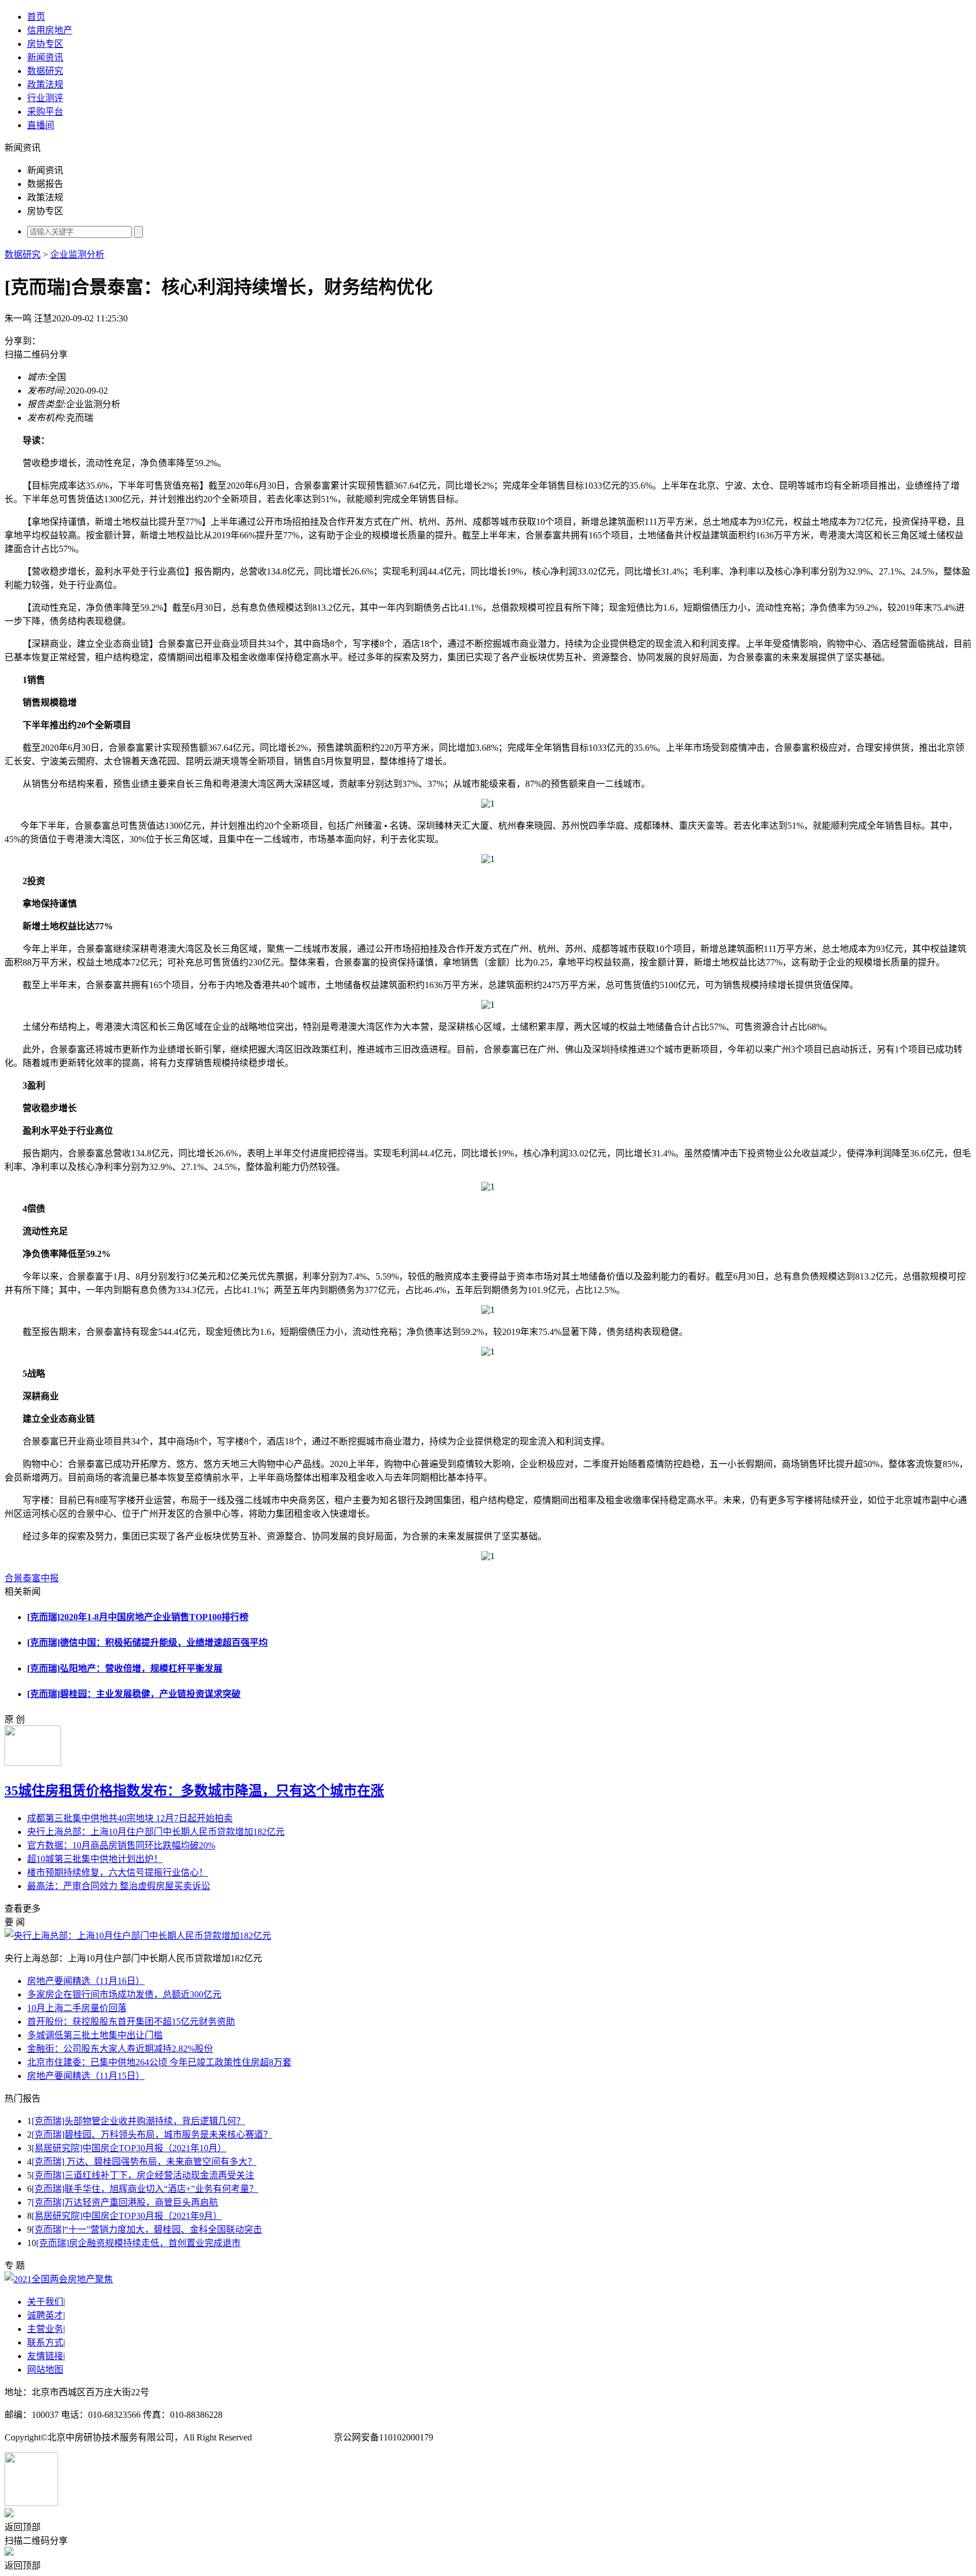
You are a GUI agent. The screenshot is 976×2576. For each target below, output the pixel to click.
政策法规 (45, 84)
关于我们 (45, 2302)
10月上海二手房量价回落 (77, 2008)
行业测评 (45, 98)
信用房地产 (50, 30)
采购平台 (45, 112)
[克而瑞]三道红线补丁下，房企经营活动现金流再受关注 (143, 2175)
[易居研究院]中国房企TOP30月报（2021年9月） (127, 2216)
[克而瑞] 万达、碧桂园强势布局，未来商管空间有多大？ (144, 2162)
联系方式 (45, 2342)
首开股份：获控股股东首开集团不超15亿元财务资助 (131, 2022)
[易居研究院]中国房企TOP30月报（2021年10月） (129, 2148)
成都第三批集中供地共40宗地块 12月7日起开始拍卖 (130, 1818)
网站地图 (45, 2370)
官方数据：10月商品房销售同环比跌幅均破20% (121, 1845)
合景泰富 (23, 1578)
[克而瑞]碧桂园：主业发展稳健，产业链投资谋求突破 (134, 1694)
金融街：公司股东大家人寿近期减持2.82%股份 (120, 2049)
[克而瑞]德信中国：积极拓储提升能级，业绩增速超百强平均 (147, 1642)
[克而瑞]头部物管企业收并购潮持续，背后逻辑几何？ (138, 2121)
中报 (50, 1578)
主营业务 (45, 2329)
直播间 (41, 125)
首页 (36, 17)
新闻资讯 (45, 57)
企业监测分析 (77, 254)
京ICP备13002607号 (293, 2437)
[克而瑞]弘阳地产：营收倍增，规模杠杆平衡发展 (125, 1668)
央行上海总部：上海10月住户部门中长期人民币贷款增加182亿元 (156, 1832)
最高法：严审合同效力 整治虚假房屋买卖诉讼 (119, 1886)
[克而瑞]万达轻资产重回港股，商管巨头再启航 (125, 2202)
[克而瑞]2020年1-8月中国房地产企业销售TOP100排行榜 (138, 1617)
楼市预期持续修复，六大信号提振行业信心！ (117, 1872)
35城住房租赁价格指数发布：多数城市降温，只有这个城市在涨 (194, 1791)
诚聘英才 (45, 2315)
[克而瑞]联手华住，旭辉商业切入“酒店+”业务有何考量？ (145, 2189)
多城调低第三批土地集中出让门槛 (95, 2035)
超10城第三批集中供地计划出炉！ (95, 1859)
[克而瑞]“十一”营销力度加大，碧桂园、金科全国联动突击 (147, 2229)
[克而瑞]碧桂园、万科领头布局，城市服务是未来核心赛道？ (152, 2135)
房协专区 (45, 44)
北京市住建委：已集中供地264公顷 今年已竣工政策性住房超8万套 (159, 2062)
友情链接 (45, 2356)
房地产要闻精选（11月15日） (86, 2076)
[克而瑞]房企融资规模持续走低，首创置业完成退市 (138, 2243)
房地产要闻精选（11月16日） (86, 1981)
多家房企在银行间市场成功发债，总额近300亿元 (124, 1994)
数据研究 (45, 71)
